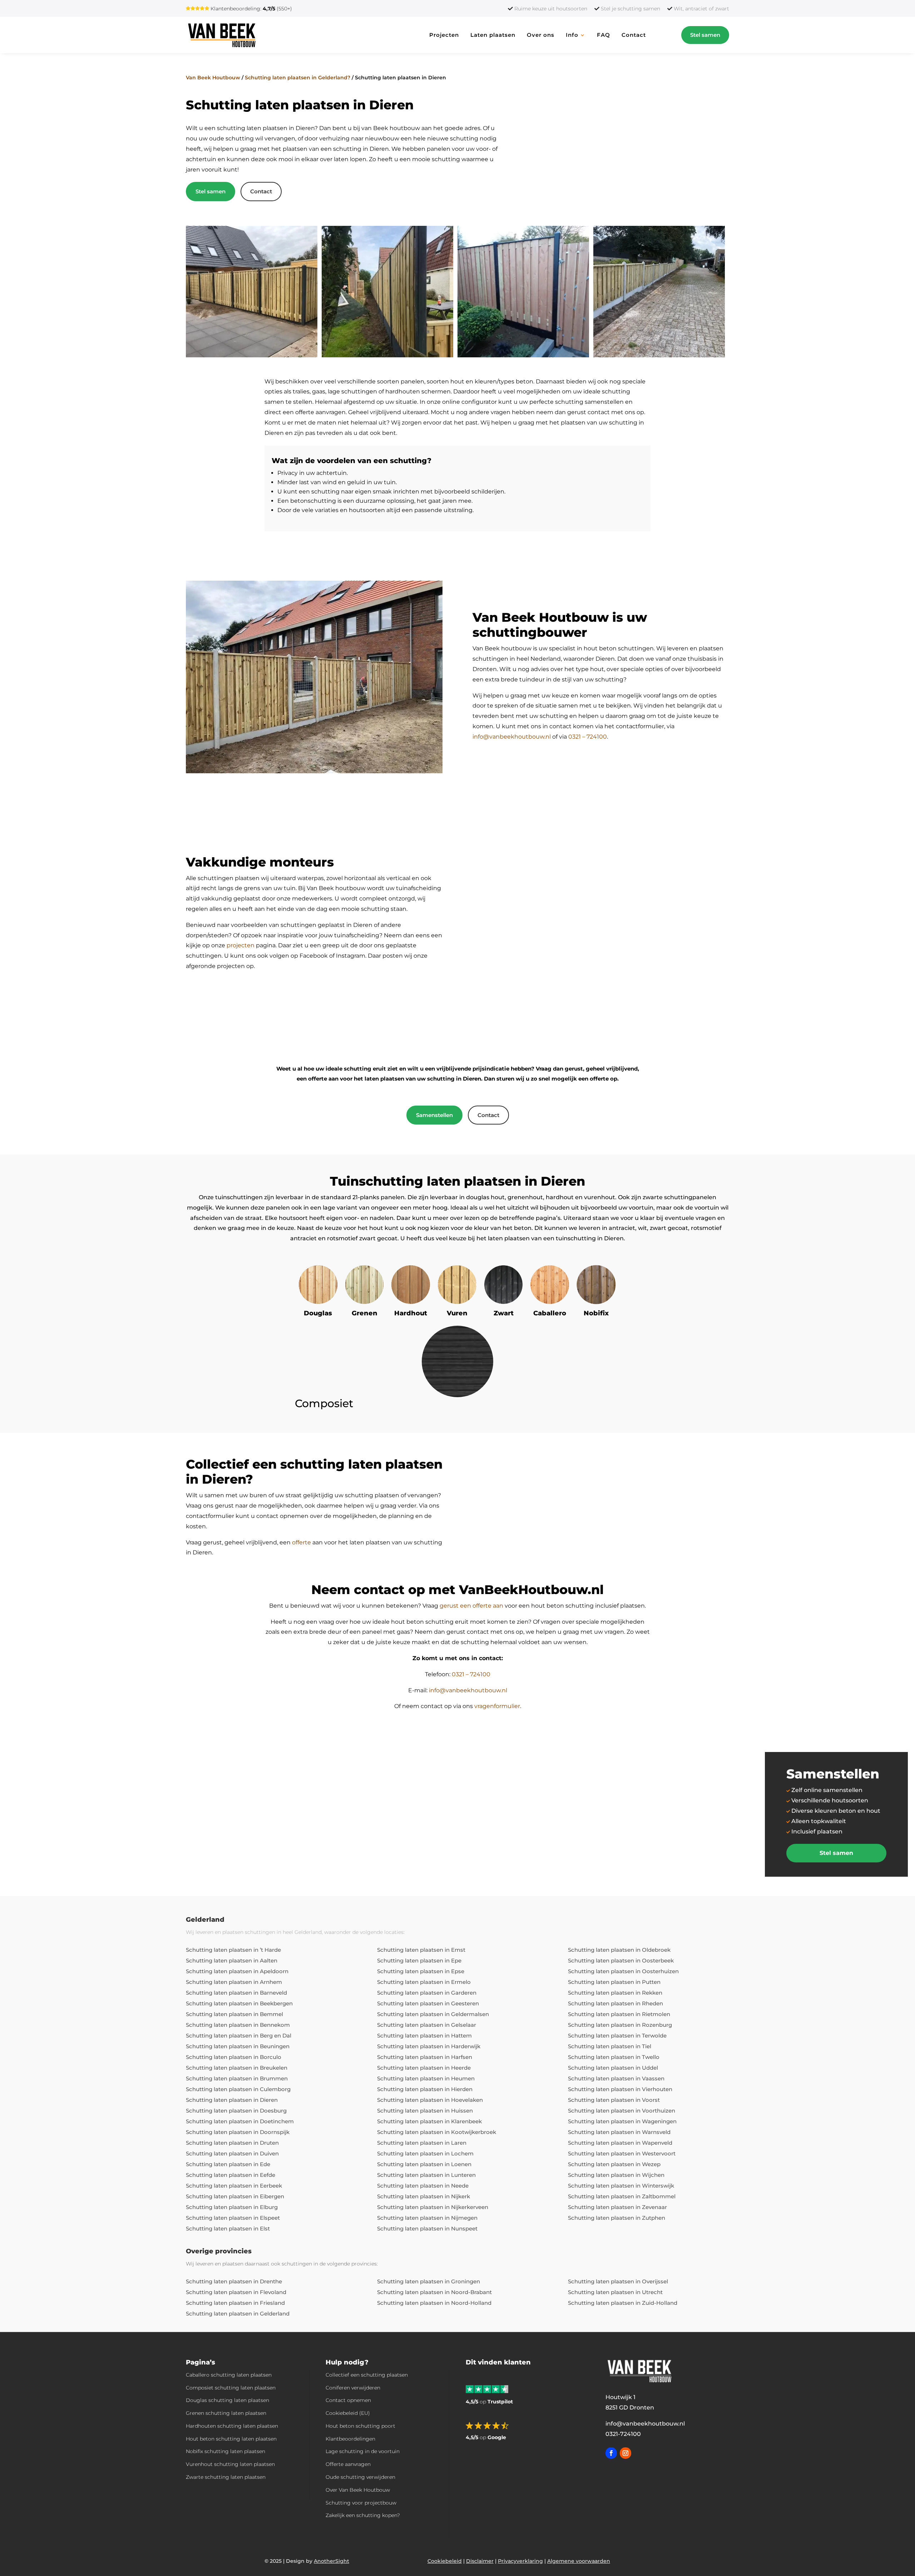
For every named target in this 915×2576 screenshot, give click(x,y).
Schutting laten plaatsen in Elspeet (233, 2218)
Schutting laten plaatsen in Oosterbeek (621, 1960)
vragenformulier (497, 1706)
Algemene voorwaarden (579, 2561)
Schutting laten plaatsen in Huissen (425, 2111)
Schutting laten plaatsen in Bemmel (234, 2014)
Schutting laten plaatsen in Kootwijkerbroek (437, 2132)
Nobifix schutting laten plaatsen (226, 2451)
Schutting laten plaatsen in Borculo (234, 2057)
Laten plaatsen (493, 35)
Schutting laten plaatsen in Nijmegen (427, 2218)
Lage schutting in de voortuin (363, 2451)
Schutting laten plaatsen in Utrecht (615, 2292)
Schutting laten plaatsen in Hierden (425, 2089)
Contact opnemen (348, 2400)
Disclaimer (480, 2561)
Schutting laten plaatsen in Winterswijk (621, 2186)
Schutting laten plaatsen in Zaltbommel (622, 2196)
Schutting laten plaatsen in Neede (423, 2186)
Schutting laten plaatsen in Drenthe (234, 2281)
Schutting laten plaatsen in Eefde (231, 2175)
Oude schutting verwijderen (360, 2477)
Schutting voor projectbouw (361, 2503)
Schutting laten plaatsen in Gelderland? (298, 78)
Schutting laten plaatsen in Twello (614, 2057)
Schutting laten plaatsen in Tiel (610, 2046)
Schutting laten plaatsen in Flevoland (236, 2292)
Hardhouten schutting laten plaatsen (232, 2426)
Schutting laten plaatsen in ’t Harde (233, 1950)
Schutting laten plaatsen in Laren (422, 2143)
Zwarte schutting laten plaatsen (226, 2477)
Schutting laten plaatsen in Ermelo (424, 1982)
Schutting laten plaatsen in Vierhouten (620, 2089)
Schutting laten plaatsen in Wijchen (616, 2175)
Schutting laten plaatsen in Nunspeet (427, 2228)
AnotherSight (332, 2561)
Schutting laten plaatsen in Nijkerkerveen (433, 2207)
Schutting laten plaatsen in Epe (419, 1960)
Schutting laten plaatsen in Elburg (232, 2207)
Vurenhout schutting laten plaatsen (230, 2464)
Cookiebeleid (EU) (348, 2413)
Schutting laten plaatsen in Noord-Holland (434, 2303)
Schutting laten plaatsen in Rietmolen (619, 2014)
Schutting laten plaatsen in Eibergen (235, 2196)
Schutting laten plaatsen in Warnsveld (619, 2132)
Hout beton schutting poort (360, 2426)
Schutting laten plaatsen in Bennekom (238, 2025)
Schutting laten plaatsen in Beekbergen (239, 2003)
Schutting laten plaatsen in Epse (421, 1971)
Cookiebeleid (445, 2561)
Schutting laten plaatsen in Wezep (614, 2164)
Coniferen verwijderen (353, 2388)
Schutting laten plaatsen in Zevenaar (617, 2207)
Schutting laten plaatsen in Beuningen (238, 2046)
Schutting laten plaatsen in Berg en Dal (239, 2036)
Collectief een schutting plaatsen (367, 2375)
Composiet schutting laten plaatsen (231, 2388)
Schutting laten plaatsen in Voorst (614, 2100)
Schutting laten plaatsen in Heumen (426, 2078)
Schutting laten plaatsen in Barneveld (236, 1993)
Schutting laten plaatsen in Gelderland (238, 2314)
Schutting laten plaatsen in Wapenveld (620, 2143)
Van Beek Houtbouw (213, 78)
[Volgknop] (611, 2453)
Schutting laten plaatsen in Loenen (424, 2164)
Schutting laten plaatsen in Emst (421, 1950)
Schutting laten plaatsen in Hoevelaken (430, 2100)
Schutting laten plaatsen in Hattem (424, 2036)
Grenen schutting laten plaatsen (226, 2413)
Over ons (541, 35)
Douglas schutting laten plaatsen (227, 2400)
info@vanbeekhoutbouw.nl (512, 737)
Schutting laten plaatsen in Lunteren (426, 2175)
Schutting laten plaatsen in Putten (614, 1982)
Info (572, 35)
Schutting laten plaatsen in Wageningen (622, 2121)
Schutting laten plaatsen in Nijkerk (424, 2196)
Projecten (444, 35)
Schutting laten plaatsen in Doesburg (236, 2111)
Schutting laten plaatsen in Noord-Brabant (434, 2292)
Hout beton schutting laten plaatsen (231, 2439)
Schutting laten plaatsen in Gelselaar (427, 2025)
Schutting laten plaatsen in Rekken (615, 1993)
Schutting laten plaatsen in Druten (232, 2143)
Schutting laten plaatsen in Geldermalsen (433, 2014)
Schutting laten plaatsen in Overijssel (618, 2281)
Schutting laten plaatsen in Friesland (235, 2303)
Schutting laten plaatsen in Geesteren (428, 2003)
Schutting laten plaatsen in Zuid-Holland (623, 2303)
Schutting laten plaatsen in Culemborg (238, 2089)
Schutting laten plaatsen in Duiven (232, 2153)
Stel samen (705, 35)
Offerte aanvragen (348, 2464)
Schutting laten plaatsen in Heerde (424, 2068)
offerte (301, 1542)
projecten (241, 945)
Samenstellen (434, 1115)
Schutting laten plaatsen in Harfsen (425, 2057)
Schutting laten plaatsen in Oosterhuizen (623, 1971)
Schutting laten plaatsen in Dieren (232, 2100)
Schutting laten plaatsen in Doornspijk (238, 2132)
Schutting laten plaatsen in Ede (228, 2164)
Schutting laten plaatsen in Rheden (615, 2003)
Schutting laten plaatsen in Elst (228, 2228)
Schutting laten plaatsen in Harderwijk (429, 2046)
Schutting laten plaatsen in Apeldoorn (237, 1971)
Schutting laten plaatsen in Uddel (613, 2068)
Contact (634, 35)
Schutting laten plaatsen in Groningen (429, 2281)
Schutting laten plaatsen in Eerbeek (234, 2186)
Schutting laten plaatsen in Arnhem (234, 1982)
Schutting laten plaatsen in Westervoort (622, 2153)
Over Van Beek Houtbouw (358, 2490)
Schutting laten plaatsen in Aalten (232, 1960)
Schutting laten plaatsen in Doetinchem (240, 2121)
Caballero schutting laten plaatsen (229, 2375)
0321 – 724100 (588, 737)
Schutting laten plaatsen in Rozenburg (620, 2025)
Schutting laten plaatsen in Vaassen (616, 2078)
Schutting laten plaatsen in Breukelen (237, 2068)
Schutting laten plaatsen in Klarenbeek (429, 2121)
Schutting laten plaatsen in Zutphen (617, 2218)
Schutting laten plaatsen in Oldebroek (619, 1950)
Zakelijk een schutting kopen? (363, 2515)
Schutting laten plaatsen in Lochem (425, 2153)
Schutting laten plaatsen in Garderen (427, 1993)
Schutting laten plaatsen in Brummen (237, 2078)
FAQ (604, 35)
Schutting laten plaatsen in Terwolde (617, 2036)
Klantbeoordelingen (350, 2439)
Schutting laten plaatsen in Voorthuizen (622, 2111)
